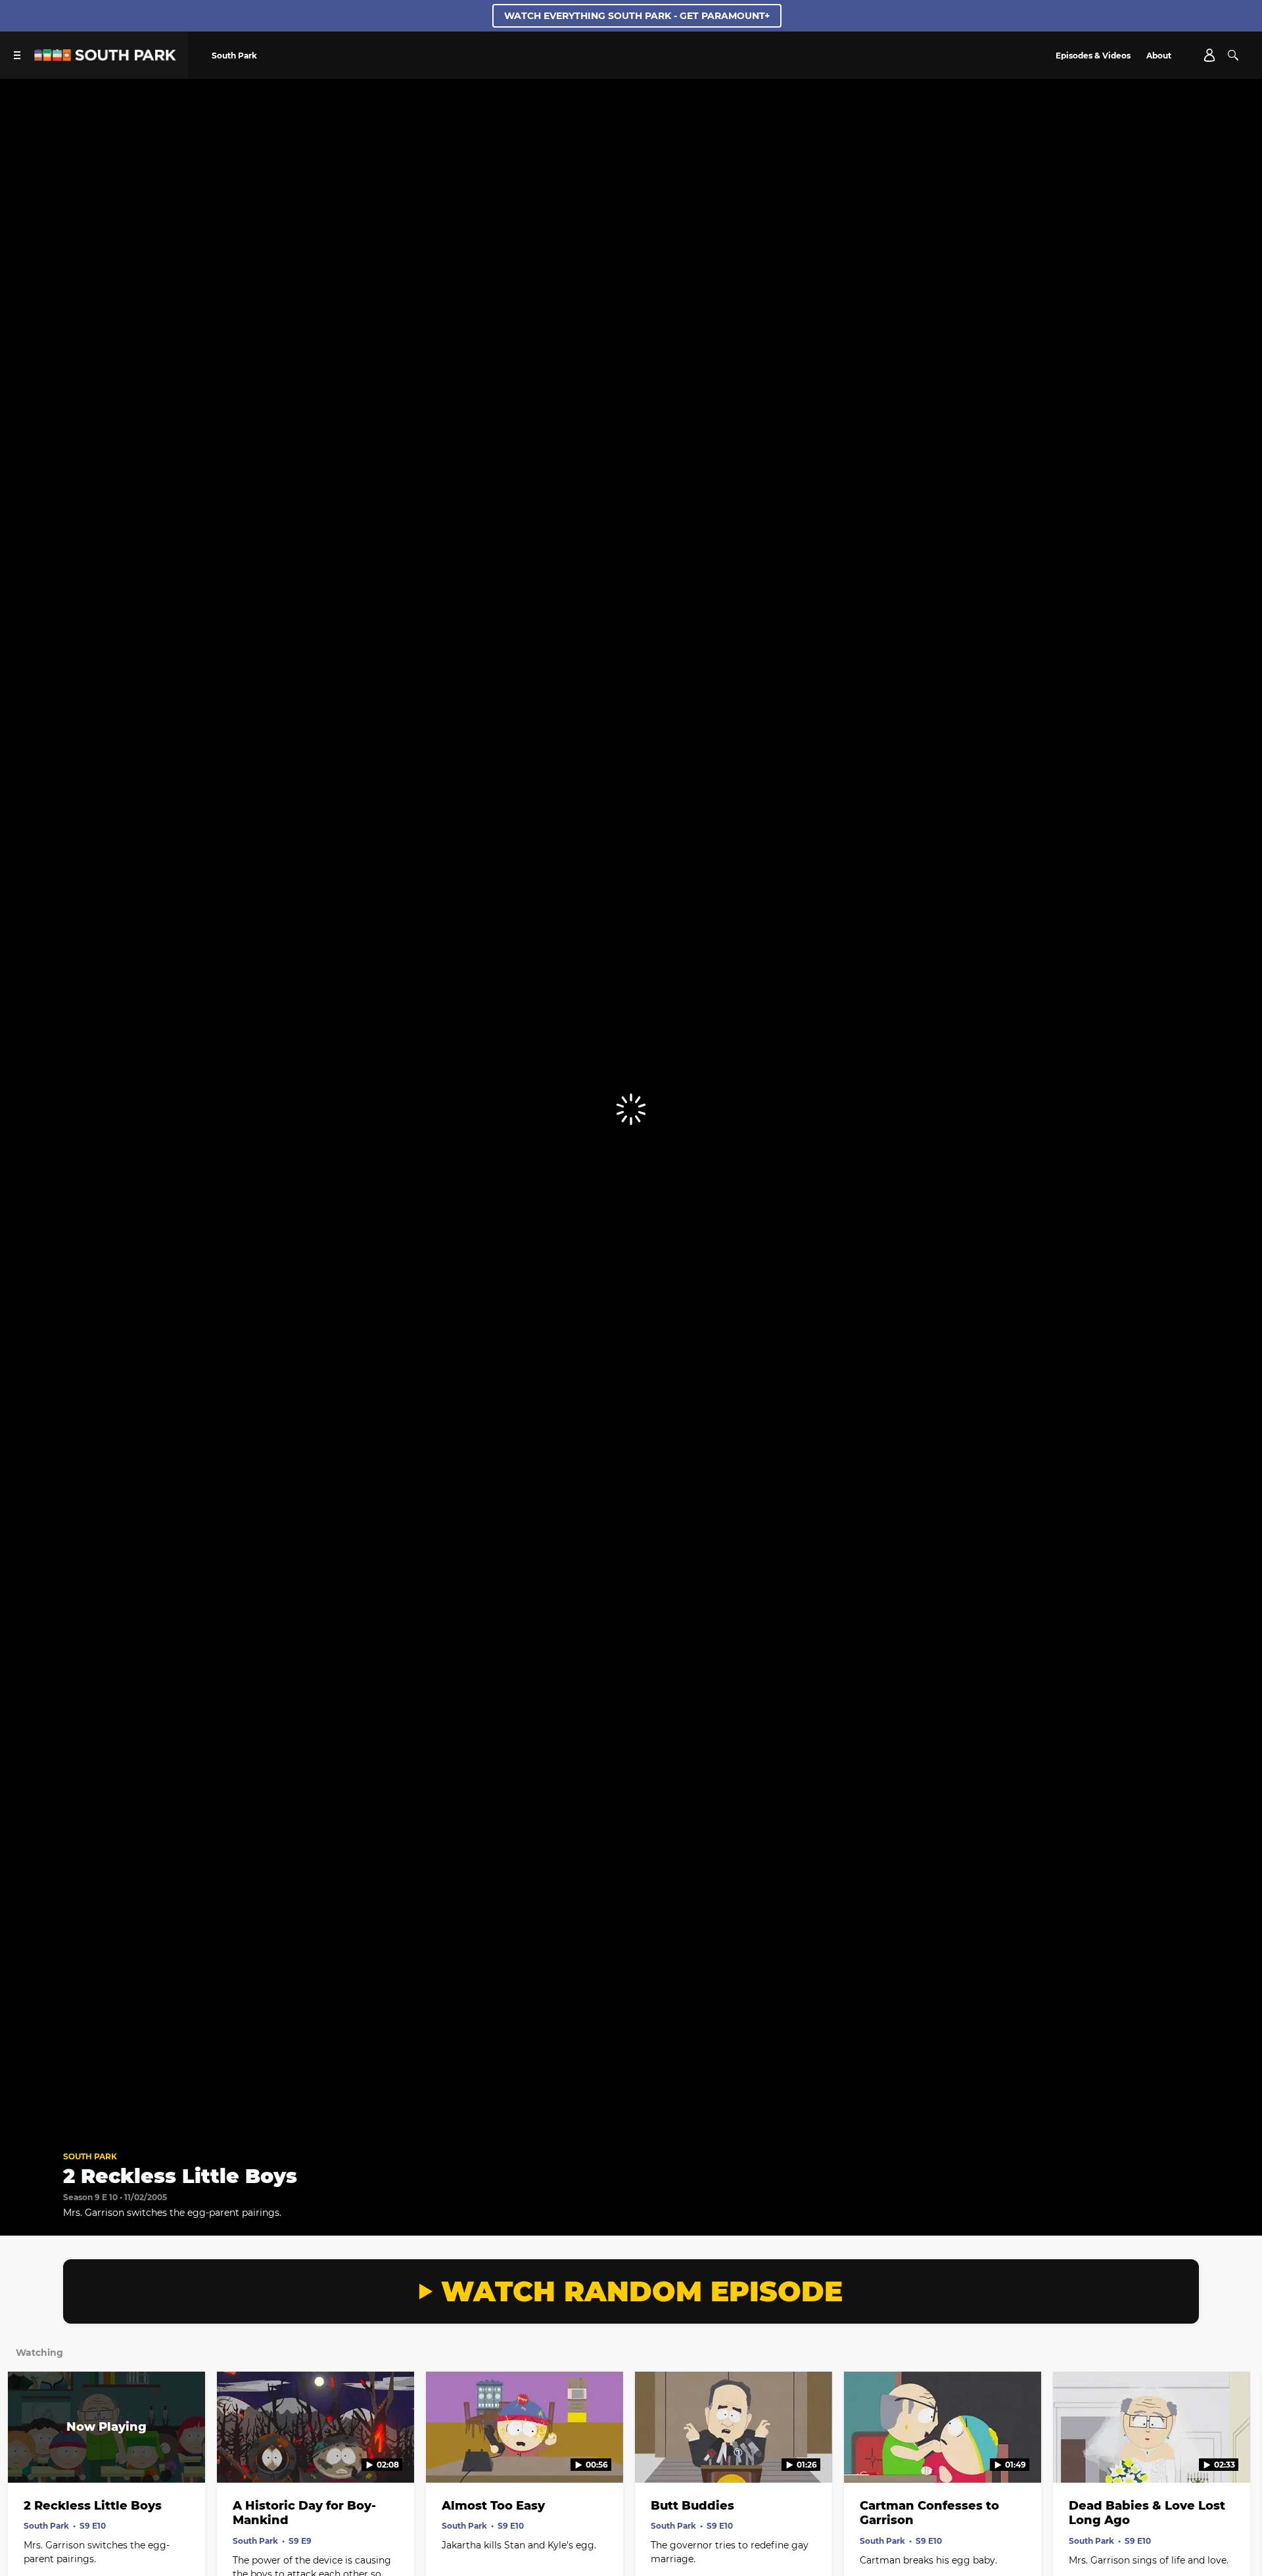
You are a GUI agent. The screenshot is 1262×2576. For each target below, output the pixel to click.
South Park (90, 2156)
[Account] (1209, 55)
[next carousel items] (1235, 2455)
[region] (631, 1109)
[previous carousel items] (27, 2455)
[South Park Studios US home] (105, 57)
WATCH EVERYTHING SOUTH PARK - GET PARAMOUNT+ (637, 16)
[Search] (1233, 55)
